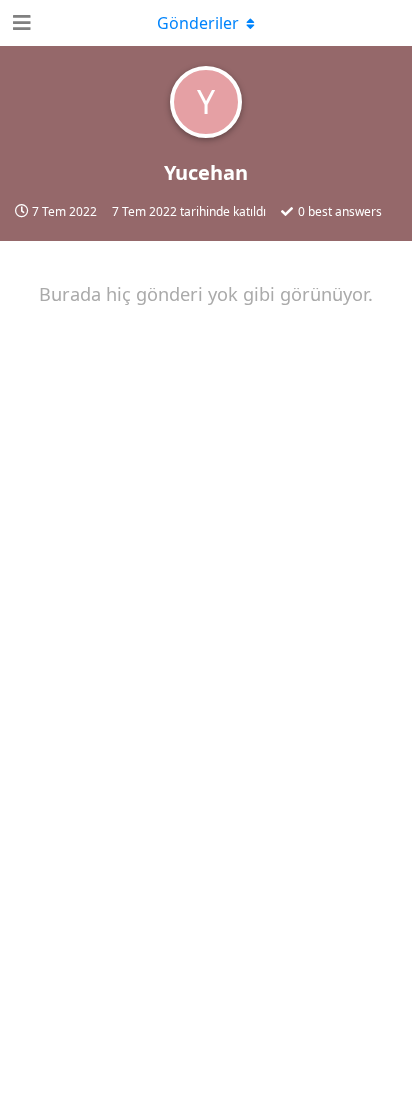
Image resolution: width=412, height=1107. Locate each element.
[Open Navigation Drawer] (20, 23)
